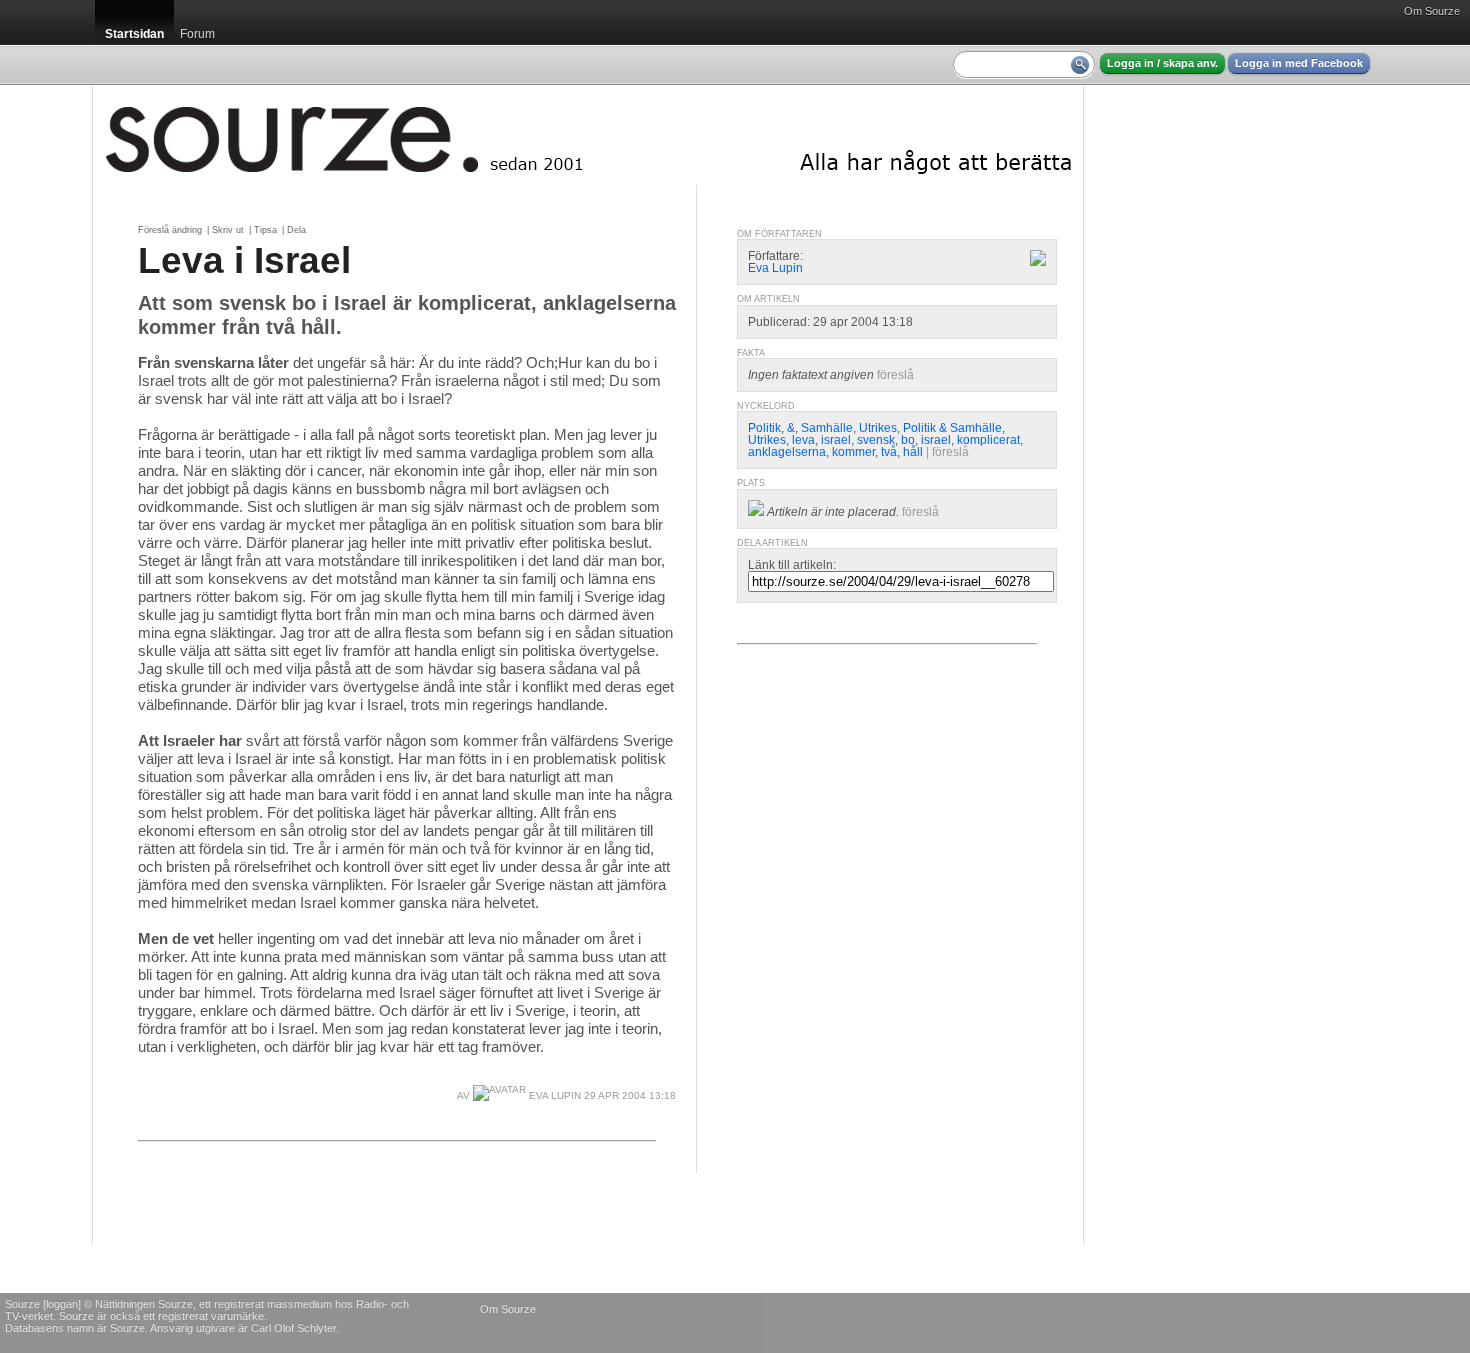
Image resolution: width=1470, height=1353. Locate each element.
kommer (853, 452)
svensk (876, 440)
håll (913, 452)
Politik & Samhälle (952, 428)
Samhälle (827, 428)
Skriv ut (228, 230)
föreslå (895, 375)
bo (908, 440)
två (889, 452)
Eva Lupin (553, 1095)
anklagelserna (787, 452)
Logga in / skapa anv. (1162, 63)
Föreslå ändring (170, 230)
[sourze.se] (588, 135)
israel (836, 440)
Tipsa (265, 230)
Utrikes (878, 428)
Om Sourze (1432, 11)
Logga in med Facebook (1299, 63)
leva (803, 440)
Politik (764, 428)
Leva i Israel (244, 260)
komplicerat (988, 440)
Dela (296, 230)
